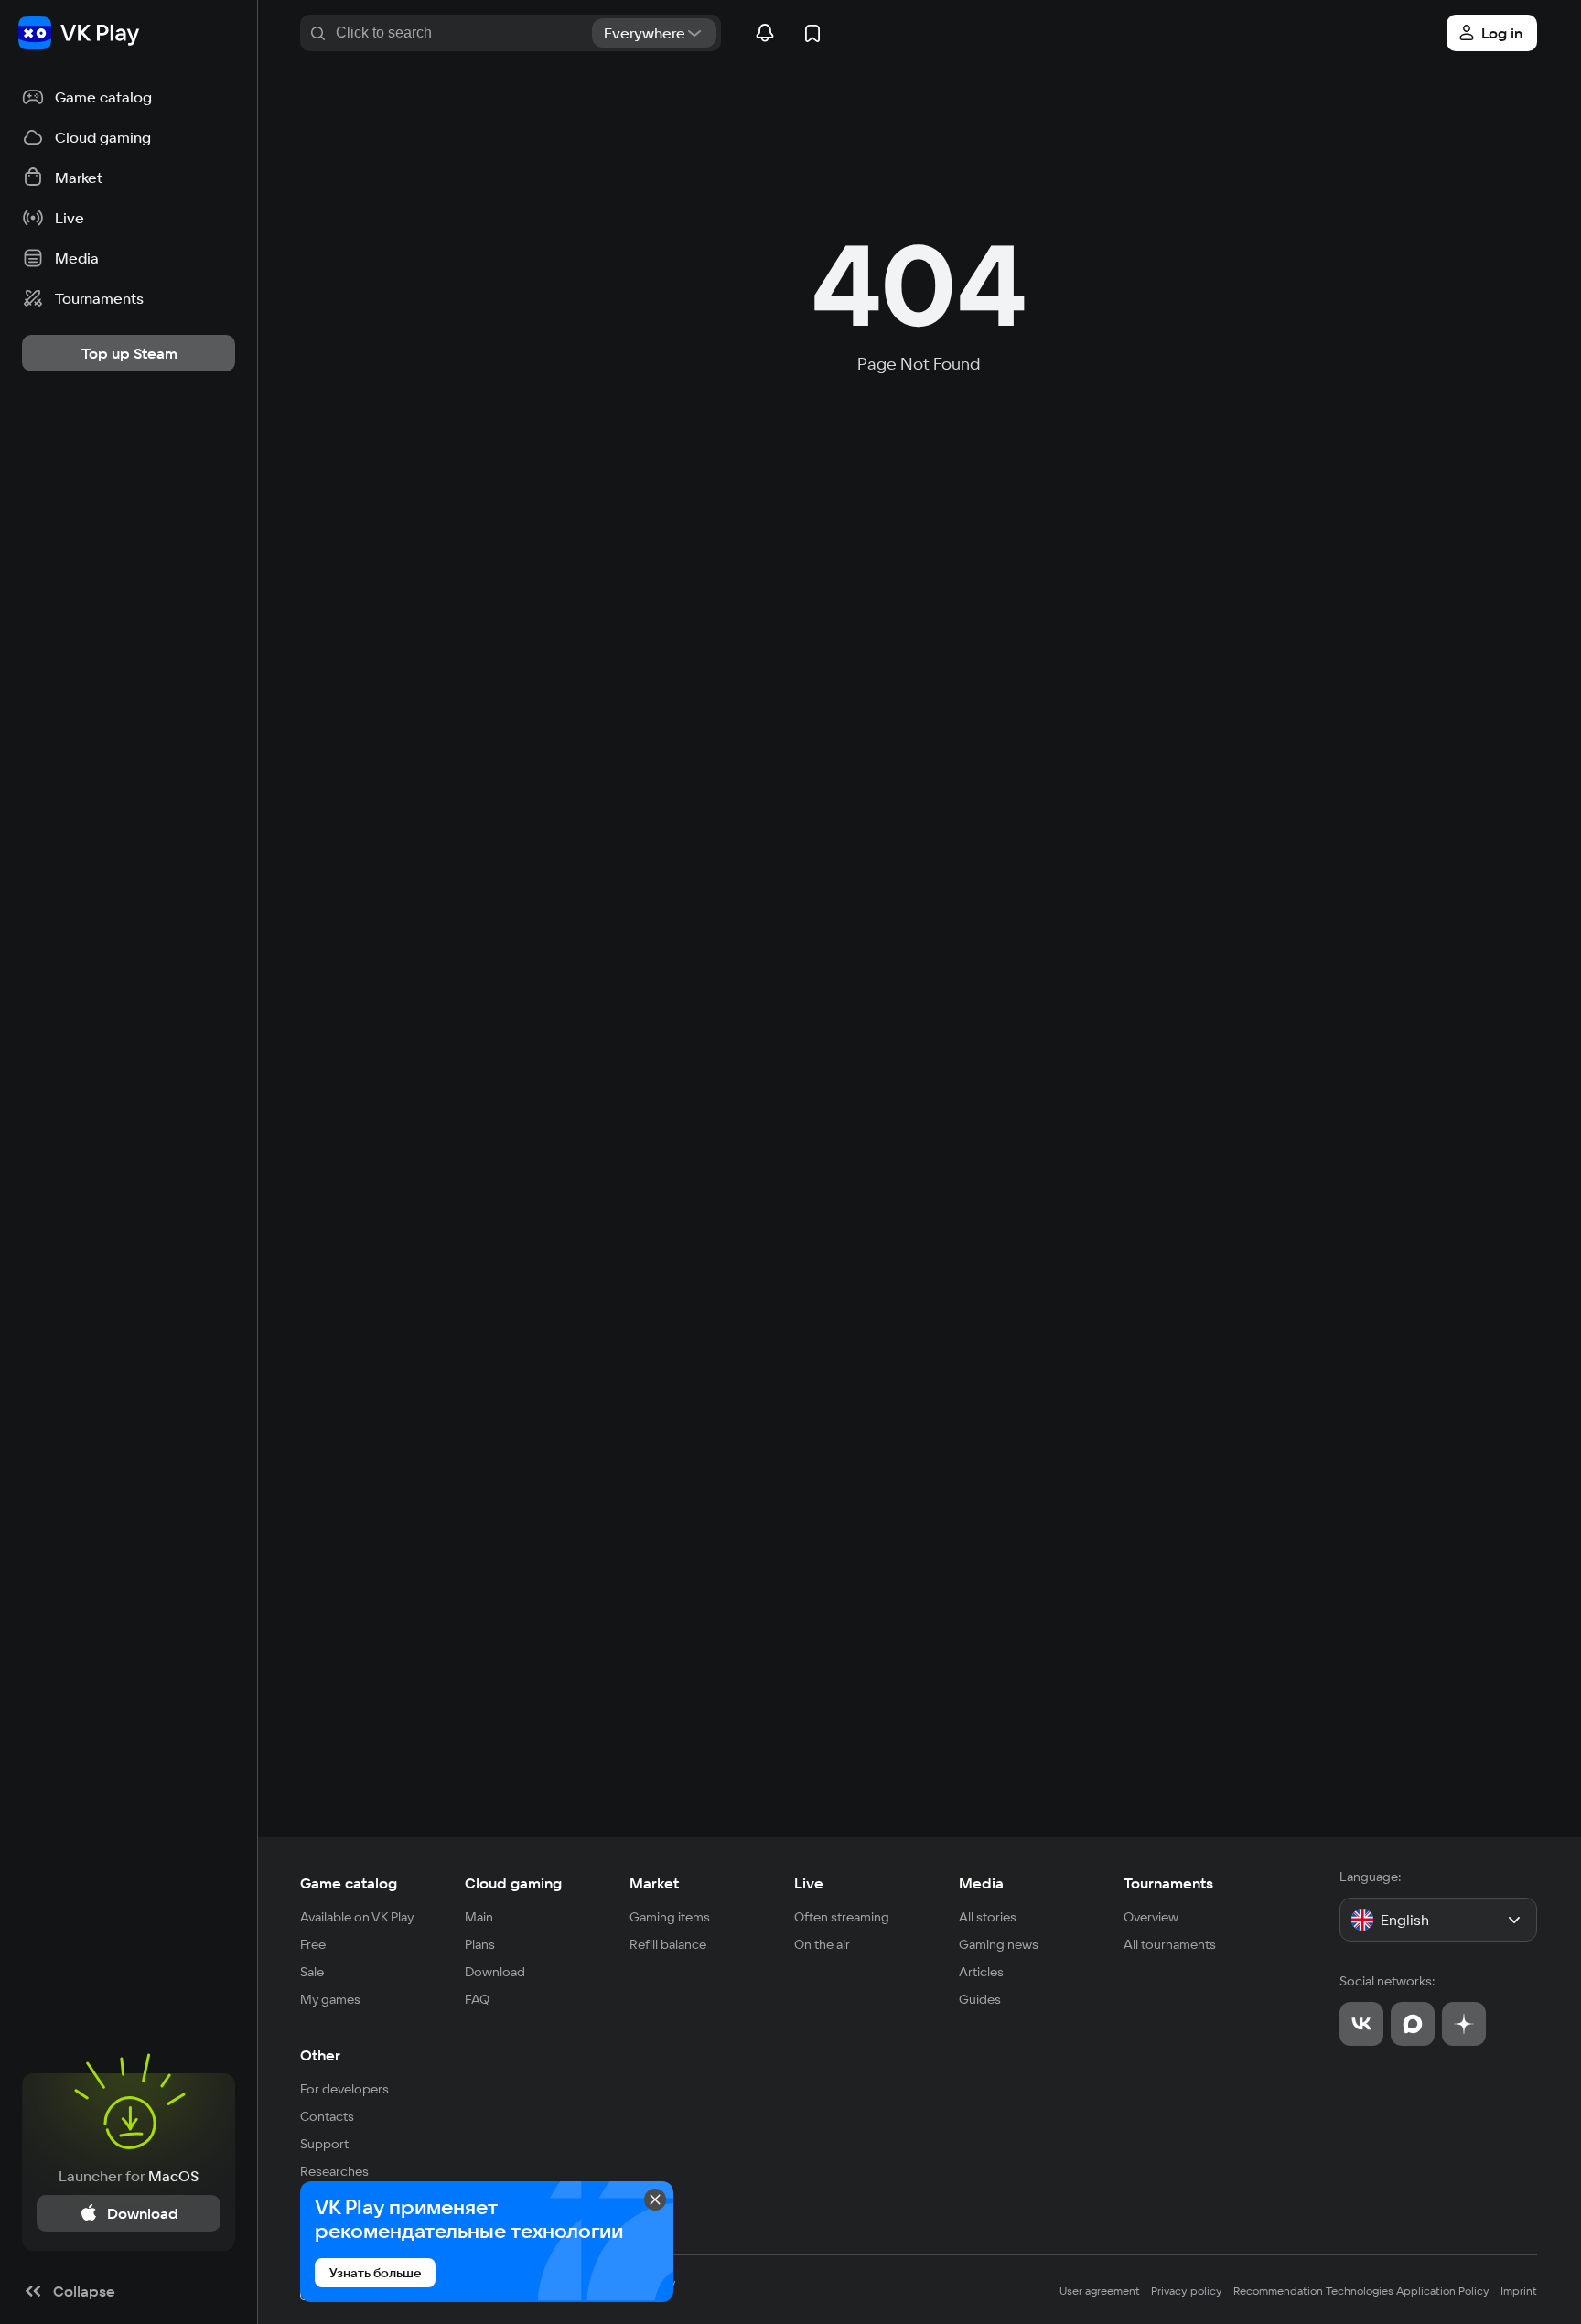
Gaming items (670, 1917)
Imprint (1519, 2291)
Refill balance (668, 1944)
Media (981, 1883)
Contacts (327, 2116)
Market (654, 1883)
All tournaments (1170, 1944)
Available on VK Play (357, 1917)
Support (324, 2144)
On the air (822, 1944)
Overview (1151, 1917)
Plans (480, 1944)
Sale (312, 1972)
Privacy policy (1187, 2291)
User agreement (1100, 2291)
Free (313, 1944)
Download (495, 1972)
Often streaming (842, 1917)
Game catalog (349, 1883)
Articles (981, 1972)
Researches (334, 2171)
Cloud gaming (513, 1883)
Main (479, 1917)
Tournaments (1168, 1883)
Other (320, 2055)
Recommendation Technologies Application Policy (1361, 2291)
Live (809, 1883)
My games (330, 1999)
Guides (980, 1999)
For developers (344, 2089)
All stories (988, 1917)
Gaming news (999, 1944)
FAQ (477, 1999)
